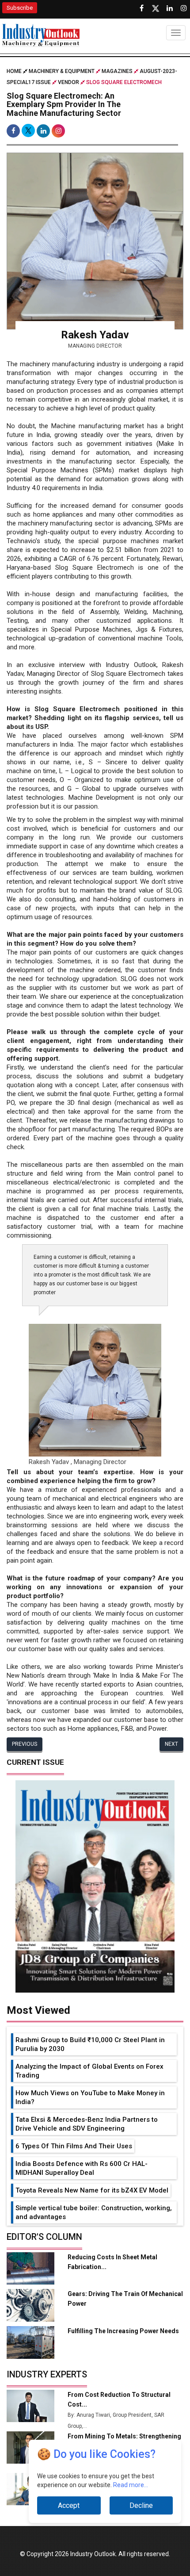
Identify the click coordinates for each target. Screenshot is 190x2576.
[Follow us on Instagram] (184, 8)
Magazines (117, 71)
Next (171, 1744)
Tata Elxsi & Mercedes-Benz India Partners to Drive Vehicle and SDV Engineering (87, 2124)
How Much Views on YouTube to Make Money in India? (90, 2097)
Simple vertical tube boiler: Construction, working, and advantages (94, 2212)
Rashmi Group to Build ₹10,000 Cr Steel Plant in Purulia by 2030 (90, 2044)
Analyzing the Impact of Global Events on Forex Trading (89, 2071)
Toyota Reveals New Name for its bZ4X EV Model (92, 2190)
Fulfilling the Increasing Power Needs (123, 2331)
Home (15, 71)
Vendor (68, 82)
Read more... (131, 2485)
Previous (25, 1744)
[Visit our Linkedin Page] (170, 8)
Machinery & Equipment (62, 71)
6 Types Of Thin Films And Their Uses (74, 2146)
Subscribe (20, 8)
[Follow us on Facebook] (141, 8)
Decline (141, 2505)
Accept (69, 2505)
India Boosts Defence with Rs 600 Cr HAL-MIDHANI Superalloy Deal (82, 2168)
